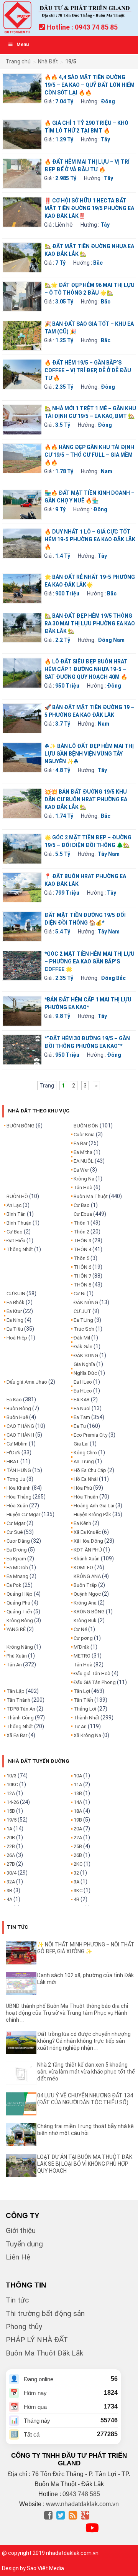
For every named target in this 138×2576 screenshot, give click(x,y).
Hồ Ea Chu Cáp (90, 1470)
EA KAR (82, 1400)
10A (78, 1776)
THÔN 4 (82, 1249)
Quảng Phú (18, 1603)
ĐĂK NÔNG (86, 1302)
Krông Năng (20, 1647)
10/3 (11, 1776)
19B (78, 1820)
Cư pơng (83, 1638)
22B (11, 1846)
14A (78, 1802)
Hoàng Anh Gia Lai (94, 1506)
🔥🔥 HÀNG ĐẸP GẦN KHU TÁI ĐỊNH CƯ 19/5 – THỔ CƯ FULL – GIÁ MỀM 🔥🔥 (89, 455)
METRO (82, 1656)
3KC (78, 1891)
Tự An (80, 1726)
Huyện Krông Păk (92, 1514)
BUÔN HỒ (17, 1196)
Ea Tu (80, 1426)
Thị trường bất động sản (45, 2313)
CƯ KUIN (16, 1294)
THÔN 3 (82, 1241)
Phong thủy (24, 2327)
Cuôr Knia (84, 1135)
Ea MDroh (17, 1567)
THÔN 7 (82, 1276)
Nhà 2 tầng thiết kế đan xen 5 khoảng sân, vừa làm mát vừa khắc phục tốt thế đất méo (86, 2072)
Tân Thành (18, 1700)
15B (11, 1811)
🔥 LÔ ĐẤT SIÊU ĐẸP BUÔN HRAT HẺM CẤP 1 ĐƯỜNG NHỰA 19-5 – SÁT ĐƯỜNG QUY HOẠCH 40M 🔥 (86, 669)
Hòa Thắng (19, 1497)
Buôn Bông (19, 1408)
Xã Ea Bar (17, 1735)
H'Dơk (13, 1453)
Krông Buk (85, 1620)
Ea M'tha (83, 1152)
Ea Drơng (17, 1550)
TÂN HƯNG (19, 1470)
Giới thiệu (21, 2230)
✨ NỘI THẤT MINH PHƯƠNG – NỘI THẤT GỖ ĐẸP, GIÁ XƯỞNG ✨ (86, 1948)
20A (78, 1829)
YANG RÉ (16, 1629)
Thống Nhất (20, 1249)
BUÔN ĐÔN (86, 1126)
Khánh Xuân (87, 1559)
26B (78, 1855)
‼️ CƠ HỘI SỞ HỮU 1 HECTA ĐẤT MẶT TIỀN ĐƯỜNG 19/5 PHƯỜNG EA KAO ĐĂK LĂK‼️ (89, 208)
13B (78, 1793)
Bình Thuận (19, 1223)
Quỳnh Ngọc (87, 1594)
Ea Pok (14, 1585)
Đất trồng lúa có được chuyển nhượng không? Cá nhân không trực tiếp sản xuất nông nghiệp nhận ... (84, 2041)
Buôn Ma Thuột (91, 1196)
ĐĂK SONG (86, 1355)
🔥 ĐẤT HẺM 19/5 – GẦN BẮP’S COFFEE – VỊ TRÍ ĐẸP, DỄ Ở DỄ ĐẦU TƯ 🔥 (88, 370)
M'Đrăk (81, 1647)
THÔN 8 (82, 1285)
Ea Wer (81, 1170)
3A (76, 1882)
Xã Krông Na (87, 1735)
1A (9, 1829)
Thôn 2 (81, 1232)
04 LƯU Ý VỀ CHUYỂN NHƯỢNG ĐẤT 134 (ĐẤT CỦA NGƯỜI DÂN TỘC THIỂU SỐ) (85, 2099)
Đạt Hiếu (16, 1241)
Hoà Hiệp (17, 1338)
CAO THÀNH (20, 1435)
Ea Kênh (82, 1523)
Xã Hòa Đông (88, 1541)
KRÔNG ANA (87, 1576)
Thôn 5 (81, 1258)
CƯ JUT (82, 1311)
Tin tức (17, 2300)
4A (9, 1899)
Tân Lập (16, 1691)
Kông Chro (85, 1453)
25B (78, 1846)
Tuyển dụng (24, 2244)
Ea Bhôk (16, 1302)
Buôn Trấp (85, 1585)
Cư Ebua (83, 1214)
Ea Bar (80, 1143)
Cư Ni (80, 1294)
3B (9, 1891)
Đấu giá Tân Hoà (92, 1673)
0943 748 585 (81, 2494)
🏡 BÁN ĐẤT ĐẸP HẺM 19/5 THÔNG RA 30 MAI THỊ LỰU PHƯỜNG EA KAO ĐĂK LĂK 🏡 (90, 623)
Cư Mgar (16, 1523)
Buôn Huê (17, 1417)
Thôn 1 (81, 1223)
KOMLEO (83, 1567)
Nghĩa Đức (85, 1373)
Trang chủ (18, 61)
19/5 (11, 1820)
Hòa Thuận (86, 1497)
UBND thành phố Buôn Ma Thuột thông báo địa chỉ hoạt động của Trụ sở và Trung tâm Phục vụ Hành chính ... (67, 2013)
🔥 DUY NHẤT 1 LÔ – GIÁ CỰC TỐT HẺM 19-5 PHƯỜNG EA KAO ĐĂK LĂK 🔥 (90, 539)
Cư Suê (15, 1532)
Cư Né (80, 1629)
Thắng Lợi (85, 1709)
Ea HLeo (83, 1382)
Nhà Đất (48, 61)
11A (78, 1784)
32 (76, 1873)
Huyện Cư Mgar (23, 1514)
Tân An (14, 1665)
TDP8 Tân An (21, 1709)
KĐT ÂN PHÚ (88, 1550)
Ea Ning (15, 1320)
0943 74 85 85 (96, 27)
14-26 (13, 1802)
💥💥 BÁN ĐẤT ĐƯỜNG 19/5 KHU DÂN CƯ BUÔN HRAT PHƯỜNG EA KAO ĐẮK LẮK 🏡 (86, 799)
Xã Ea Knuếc (87, 1532)
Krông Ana (85, 1603)
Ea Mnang (17, 1576)
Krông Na (84, 1179)
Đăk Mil (82, 1338)
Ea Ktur (14, 1311)
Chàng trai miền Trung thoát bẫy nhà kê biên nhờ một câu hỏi (85, 2130)
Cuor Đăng (18, 1541)
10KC (12, 1784)
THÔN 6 (82, 1267)
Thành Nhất (86, 1718)
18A (78, 1811)
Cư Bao (15, 1232)
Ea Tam (82, 1417)
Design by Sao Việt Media (33, 2568)
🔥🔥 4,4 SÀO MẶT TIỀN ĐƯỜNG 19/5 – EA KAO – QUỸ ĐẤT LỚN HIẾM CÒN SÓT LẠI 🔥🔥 (90, 85)
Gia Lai (81, 1444)
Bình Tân (16, 1214)
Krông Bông (20, 1620)
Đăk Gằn (83, 1347)
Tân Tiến (83, 1700)
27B (11, 1864)
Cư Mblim (17, 1444)
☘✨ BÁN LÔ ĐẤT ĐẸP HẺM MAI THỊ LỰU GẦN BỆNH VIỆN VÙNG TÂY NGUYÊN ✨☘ (89, 754)
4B (76, 1899)
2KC (78, 1864)
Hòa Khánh (19, 1488)
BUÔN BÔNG (21, 1126)
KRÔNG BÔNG (89, 1612)
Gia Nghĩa (84, 1364)
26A (11, 1855)
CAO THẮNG (20, 1426)
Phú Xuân (17, 1656)
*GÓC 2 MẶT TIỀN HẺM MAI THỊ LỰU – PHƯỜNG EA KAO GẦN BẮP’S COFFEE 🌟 (90, 961)
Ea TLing (83, 1320)
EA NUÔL (84, 1161)
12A (11, 1793)
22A (78, 1838)
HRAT (13, 1461)
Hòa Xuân (17, 1506)
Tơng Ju (16, 1479)
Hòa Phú (83, 1488)
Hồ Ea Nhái (86, 1479)
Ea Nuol (82, 1408)
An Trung (84, 1461)
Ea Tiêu (15, 1329)
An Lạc (14, 1205)
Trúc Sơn (84, 1329)
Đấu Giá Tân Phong (95, 1682)
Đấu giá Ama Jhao (27, 1382)
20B (11, 1838)
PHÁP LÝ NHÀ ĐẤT (37, 2340)
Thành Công (20, 1718)
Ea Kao (14, 1400)
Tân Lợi (82, 1691)
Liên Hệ (18, 2257)
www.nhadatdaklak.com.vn (82, 2504)
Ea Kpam (16, 1559)
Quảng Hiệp (20, 1594)
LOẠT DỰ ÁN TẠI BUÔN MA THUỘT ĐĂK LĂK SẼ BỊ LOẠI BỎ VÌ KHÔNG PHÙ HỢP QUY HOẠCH (85, 2164)
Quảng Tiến (19, 1612)
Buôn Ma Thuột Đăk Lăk (44, 2353)
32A (11, 1882)
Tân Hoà (83, 1188)
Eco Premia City (90, 1435)
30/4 (11, 1873)
